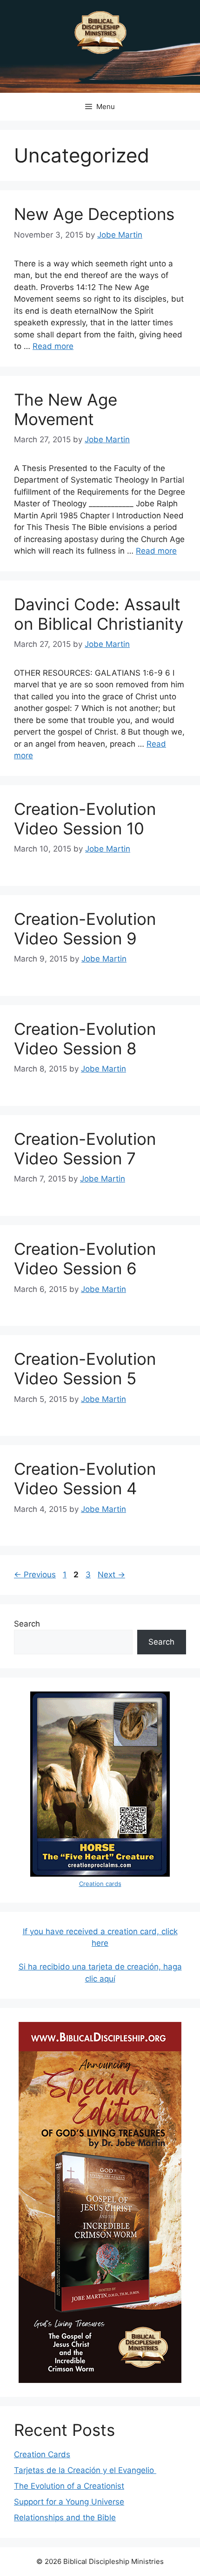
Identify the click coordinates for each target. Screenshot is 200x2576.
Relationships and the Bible (65, 2518)
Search (27, 1624)
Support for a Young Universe (69, 2502)
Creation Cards (42, 2454)
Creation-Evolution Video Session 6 (85, 1259)
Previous (35, 1575)
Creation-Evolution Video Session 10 (85, 819)
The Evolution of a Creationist (69, 2486)
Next (111, 1575)
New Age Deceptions (94, 214)
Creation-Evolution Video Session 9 (85, 929)
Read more (53, 346)
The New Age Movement (66, 409)
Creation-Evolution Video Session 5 (85, 1369)
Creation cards (100, 1884)
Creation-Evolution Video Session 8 (85, 1039)
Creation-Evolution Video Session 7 (85, 1149)
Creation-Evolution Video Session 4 (85, 1478)
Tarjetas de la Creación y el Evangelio (85, 2470)
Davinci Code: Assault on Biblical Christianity (99, 614)
